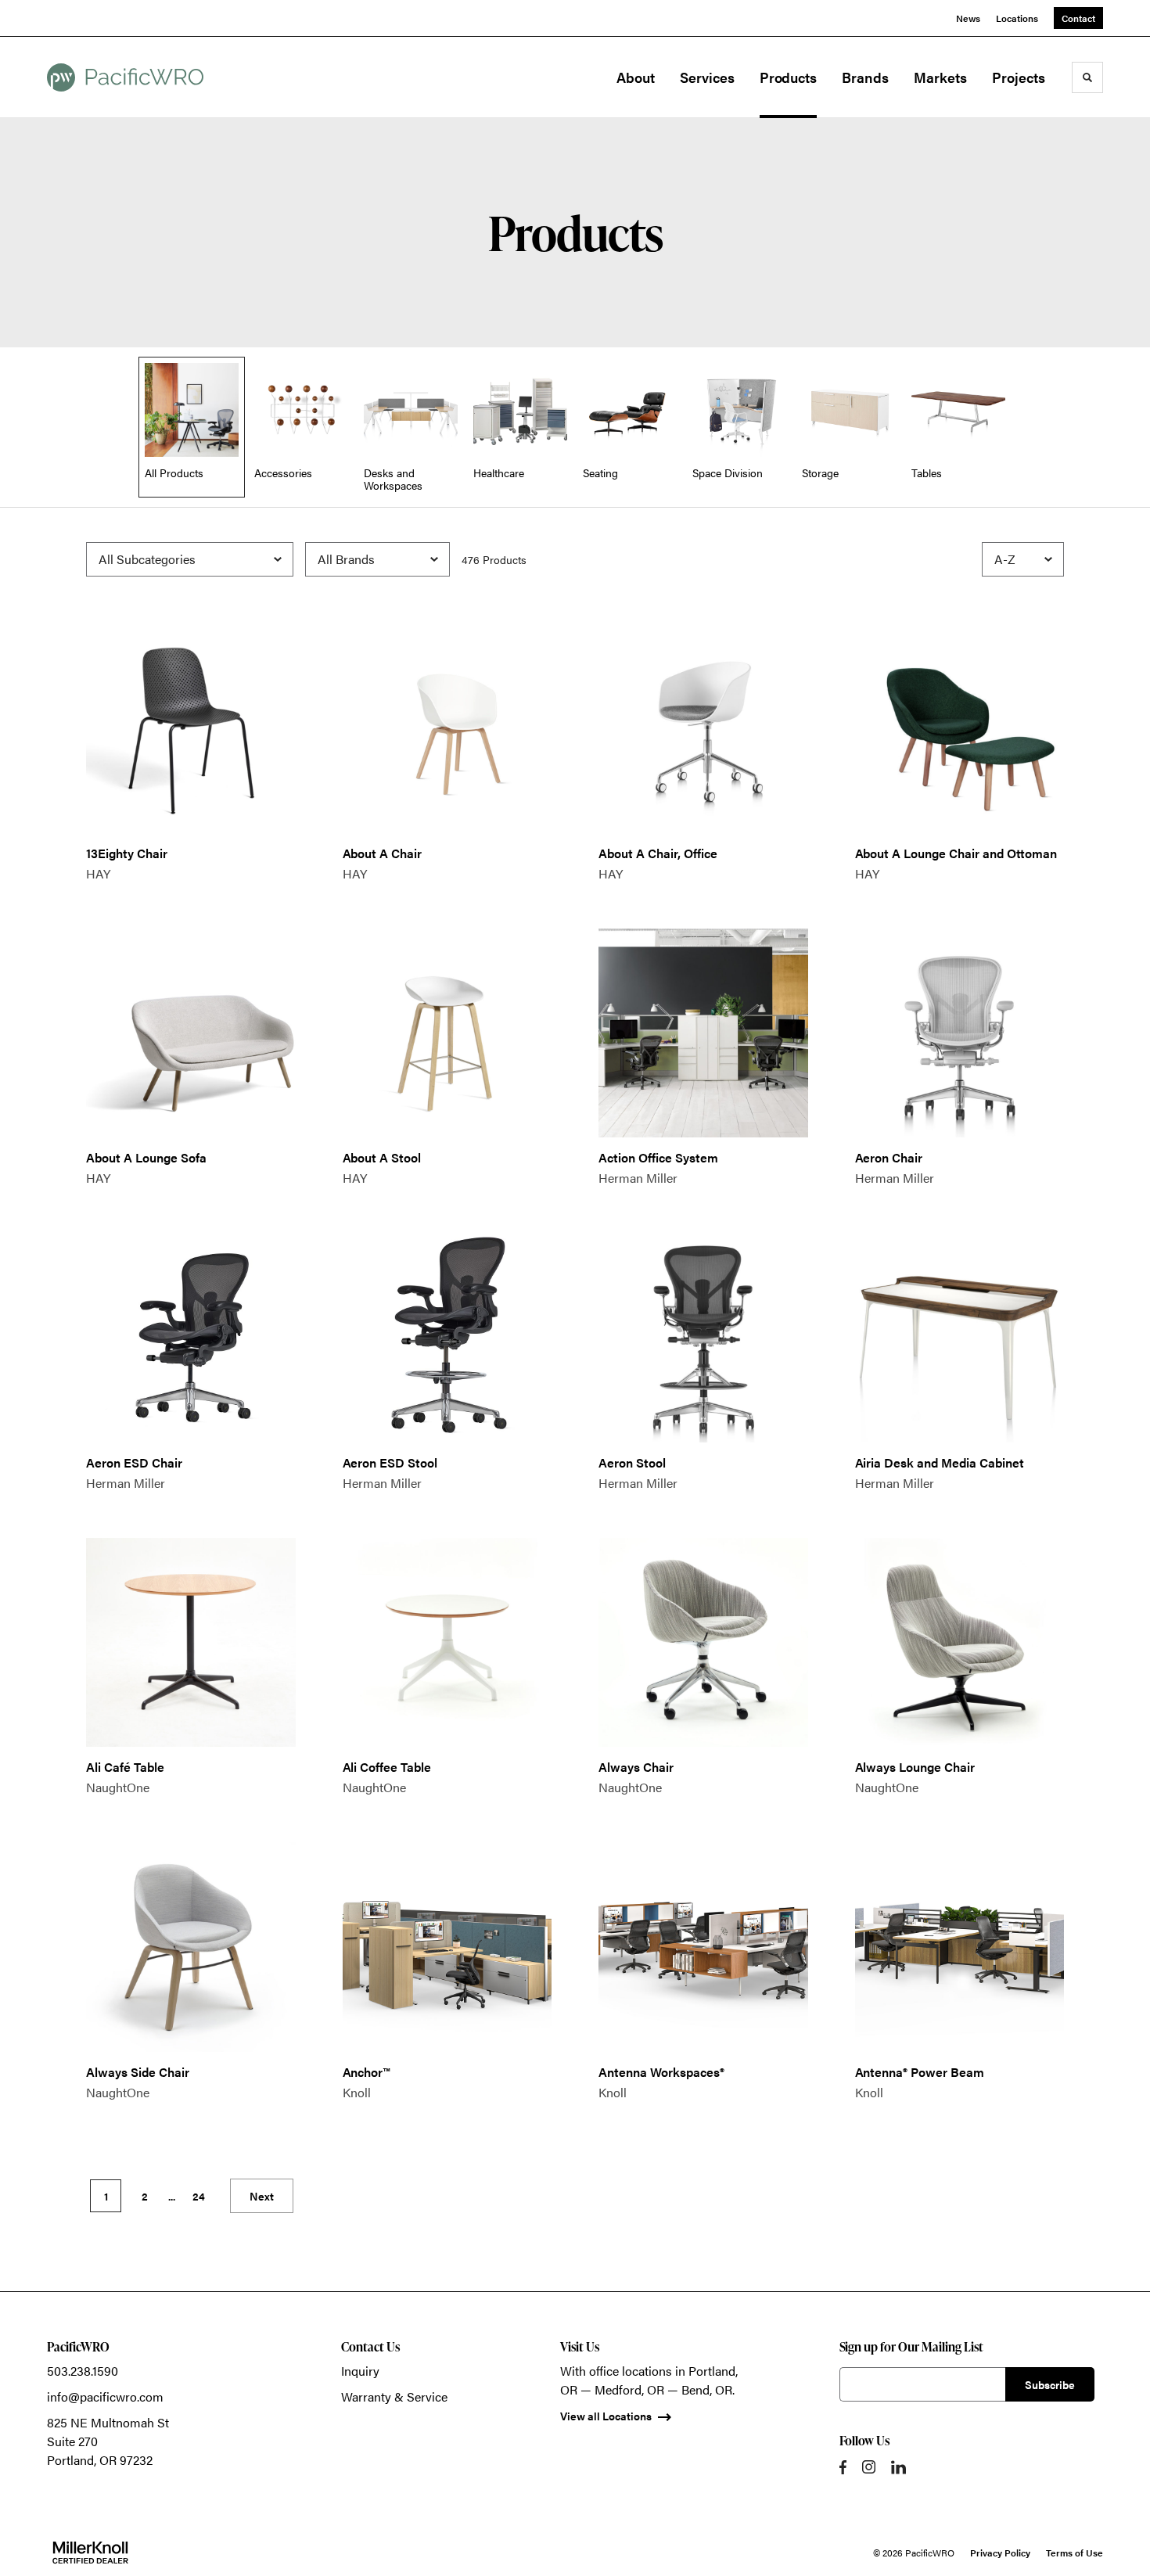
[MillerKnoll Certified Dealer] (90, 2553)
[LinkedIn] (898, 2467)
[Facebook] (843, 2467)
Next (262, 2196)
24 (199, 2196)
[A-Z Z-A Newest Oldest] (1023, 559)
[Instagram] (869, 2467)
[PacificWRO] (125, 77)
